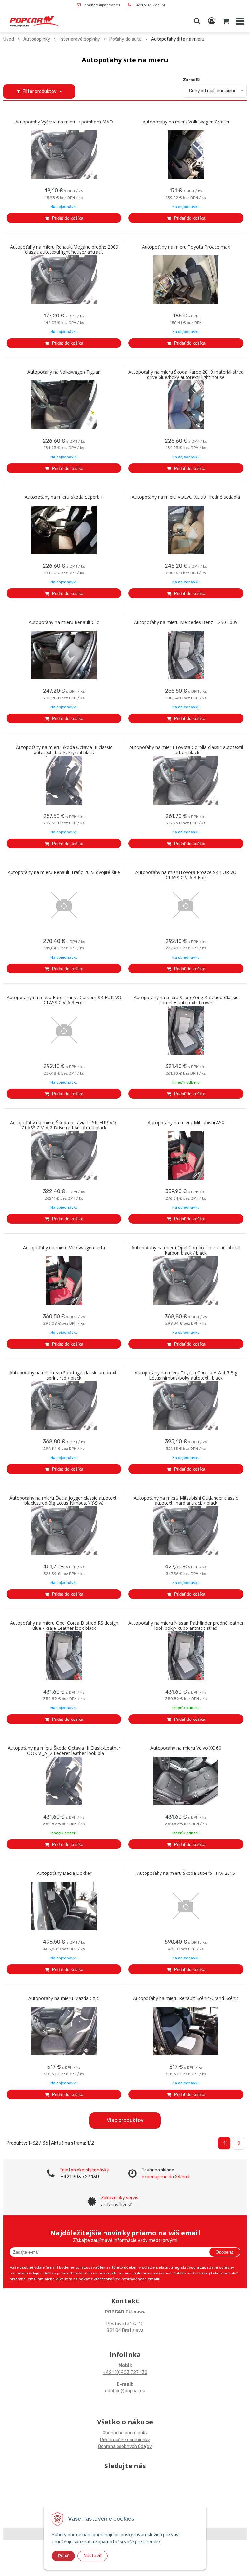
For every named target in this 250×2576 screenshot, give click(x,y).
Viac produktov (125, 2120)
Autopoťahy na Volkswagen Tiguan (64, 372)
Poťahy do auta (125, 39)
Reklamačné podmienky (125, 2440)
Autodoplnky (37, 39)
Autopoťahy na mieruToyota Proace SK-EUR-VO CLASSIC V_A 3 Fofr (186, 875)
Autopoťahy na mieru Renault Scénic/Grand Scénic (186, 1998)
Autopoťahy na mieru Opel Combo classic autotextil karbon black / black (186, 1250)
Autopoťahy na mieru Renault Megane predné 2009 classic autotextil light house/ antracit (64, 250)
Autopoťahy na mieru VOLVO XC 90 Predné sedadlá (186, 497)
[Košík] (226, 21)
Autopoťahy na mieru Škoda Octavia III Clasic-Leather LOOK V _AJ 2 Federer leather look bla (64, 1751)
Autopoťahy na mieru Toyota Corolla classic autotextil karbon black (186, 750)
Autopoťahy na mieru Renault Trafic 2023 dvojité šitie (64, 872)
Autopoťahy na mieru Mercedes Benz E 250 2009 (186, 622)
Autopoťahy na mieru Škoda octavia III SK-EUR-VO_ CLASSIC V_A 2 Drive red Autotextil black (64, 1125)
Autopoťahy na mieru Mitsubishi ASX (186, 1123)
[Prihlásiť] (212, 21)
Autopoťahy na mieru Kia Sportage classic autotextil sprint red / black (64, 1375)
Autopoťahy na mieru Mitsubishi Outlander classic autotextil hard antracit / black (186, 1501)
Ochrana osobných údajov (125, 2447)
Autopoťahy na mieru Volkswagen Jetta (64, 1248)
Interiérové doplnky (80, 39)
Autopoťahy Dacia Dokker (64, 1873)
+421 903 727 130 (150, 5)
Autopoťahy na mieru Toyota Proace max (186, 247)
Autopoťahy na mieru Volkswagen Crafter (186, 122)
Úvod (9, 39)
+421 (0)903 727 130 (125, 2372)
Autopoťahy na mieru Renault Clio (64, 622)
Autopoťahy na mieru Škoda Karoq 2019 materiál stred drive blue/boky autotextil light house (186, 375)
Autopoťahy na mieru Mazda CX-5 (64, 1998)
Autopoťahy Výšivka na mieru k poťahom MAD (64, 122)
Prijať (63, 2556)
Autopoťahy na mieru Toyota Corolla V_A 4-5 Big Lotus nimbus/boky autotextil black (186, 1375)
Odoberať (225, 2252)
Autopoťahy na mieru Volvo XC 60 (186, 1748)
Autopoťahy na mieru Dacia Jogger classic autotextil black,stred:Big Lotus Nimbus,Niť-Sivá (64, 1501)
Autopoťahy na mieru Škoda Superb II (64, 497)
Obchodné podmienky (125, 2433)
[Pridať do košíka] (64, 218)
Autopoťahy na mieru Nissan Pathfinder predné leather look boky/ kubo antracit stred (186, 1626)
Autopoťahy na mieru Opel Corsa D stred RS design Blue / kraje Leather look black (64, 1626)
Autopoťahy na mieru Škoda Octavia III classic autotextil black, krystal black (64, 750)
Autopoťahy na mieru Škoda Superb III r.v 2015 (186, 1873)
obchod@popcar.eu (102, 5)
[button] (197, 21)
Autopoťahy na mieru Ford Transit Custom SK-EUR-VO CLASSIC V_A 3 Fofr (64, 1000)
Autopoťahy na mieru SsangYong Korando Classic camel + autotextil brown (186, 1000)
